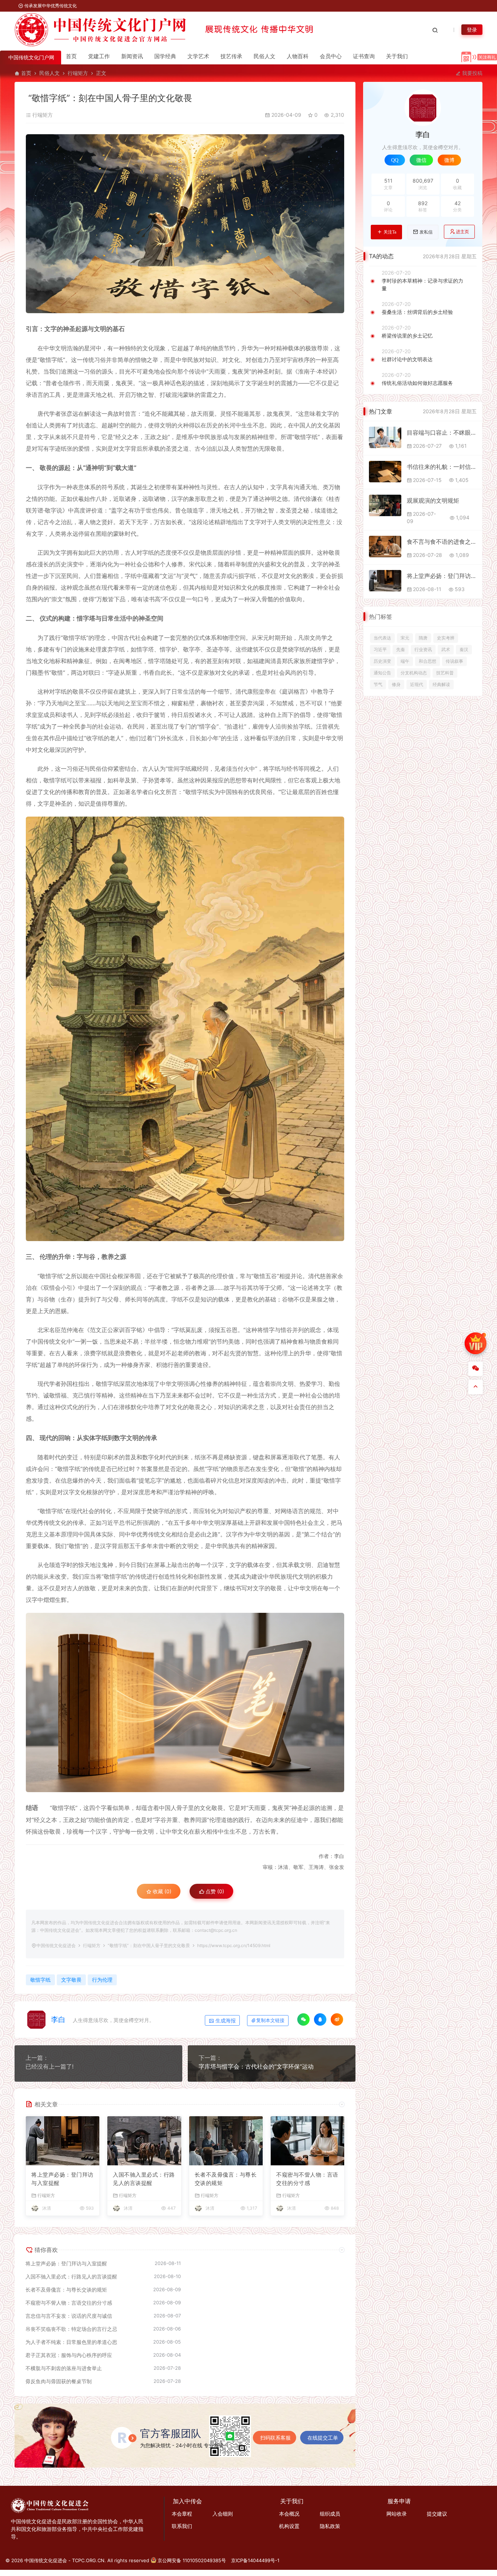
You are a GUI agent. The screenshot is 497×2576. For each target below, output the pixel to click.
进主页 (462, 232)
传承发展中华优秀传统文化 (50, 6)
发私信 (426, 232)
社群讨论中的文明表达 (407, 359)
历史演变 (382, 661)
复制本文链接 (270, 2020)
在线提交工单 (323, 2438)
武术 (446, 649)
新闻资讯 (132, 56)
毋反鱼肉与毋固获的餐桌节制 (59, 2381)
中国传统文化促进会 (56, 1945)
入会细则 (223, 2514)
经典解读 (441, 684)
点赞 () (214, 1891)
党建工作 (99, 56)
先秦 (401, 649)
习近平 (380, 649)
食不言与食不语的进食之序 (442, 542)
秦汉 (464, 649)
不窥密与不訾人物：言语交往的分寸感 (307, 2179)
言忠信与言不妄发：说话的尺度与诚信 (69, 2316)
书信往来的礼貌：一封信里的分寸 (442, 467)
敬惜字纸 (40, 1980)
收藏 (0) (161, 1891)
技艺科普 (445, 673)
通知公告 (382, 673)
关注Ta (390, 232)
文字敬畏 (71, 1980)
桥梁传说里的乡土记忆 (407, 336)
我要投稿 (472, 73)
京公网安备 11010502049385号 (192, 2560)
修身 (396, 684)
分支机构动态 (414, 673)
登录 (472, 30)
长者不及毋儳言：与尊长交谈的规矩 (226, 2179)
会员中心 (331, 56)
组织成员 (330, 2514)
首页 (71, 56)
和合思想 (428, 661)
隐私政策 (330, 2526)
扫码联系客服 (275, 2438)
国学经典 (165, 56)
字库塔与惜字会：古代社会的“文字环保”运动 (256, 2066)
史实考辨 (446, 638)
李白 (58, 2019)
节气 (378, 684)
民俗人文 (265, 56)
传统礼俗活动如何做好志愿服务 (417, 383)
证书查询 (364, 56)
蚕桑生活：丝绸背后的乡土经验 (417, 312)
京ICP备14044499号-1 (255, 2560)
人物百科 (298, 56)
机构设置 (289, 2526)
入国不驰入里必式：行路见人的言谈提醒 (144, 2179)
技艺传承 (231, 56)
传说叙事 (454, 661)
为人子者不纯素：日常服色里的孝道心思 (71, 2342)
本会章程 (182, 2514)
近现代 (417, 684)
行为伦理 (102, 1980)
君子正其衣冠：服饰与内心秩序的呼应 (69, 2355)
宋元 (405, 638)
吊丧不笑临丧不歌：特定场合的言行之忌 (71, 2329)
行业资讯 (423, 649)
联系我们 (182, 2526)
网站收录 (397, 2514)
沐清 (47, 2208)
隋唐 (423, 638)
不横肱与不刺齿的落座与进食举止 (64, 2368)
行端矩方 (78, 73)
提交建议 (437, 2514)
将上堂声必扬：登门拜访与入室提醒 (62, 2179)
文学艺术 (198, 56)
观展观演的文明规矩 (433, 501)
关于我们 (397, 56)
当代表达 (382, 638)
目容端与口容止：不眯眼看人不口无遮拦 (442, 432)
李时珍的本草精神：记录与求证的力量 (422, 284)
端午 (405, 661)
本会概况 (289, 2514)
